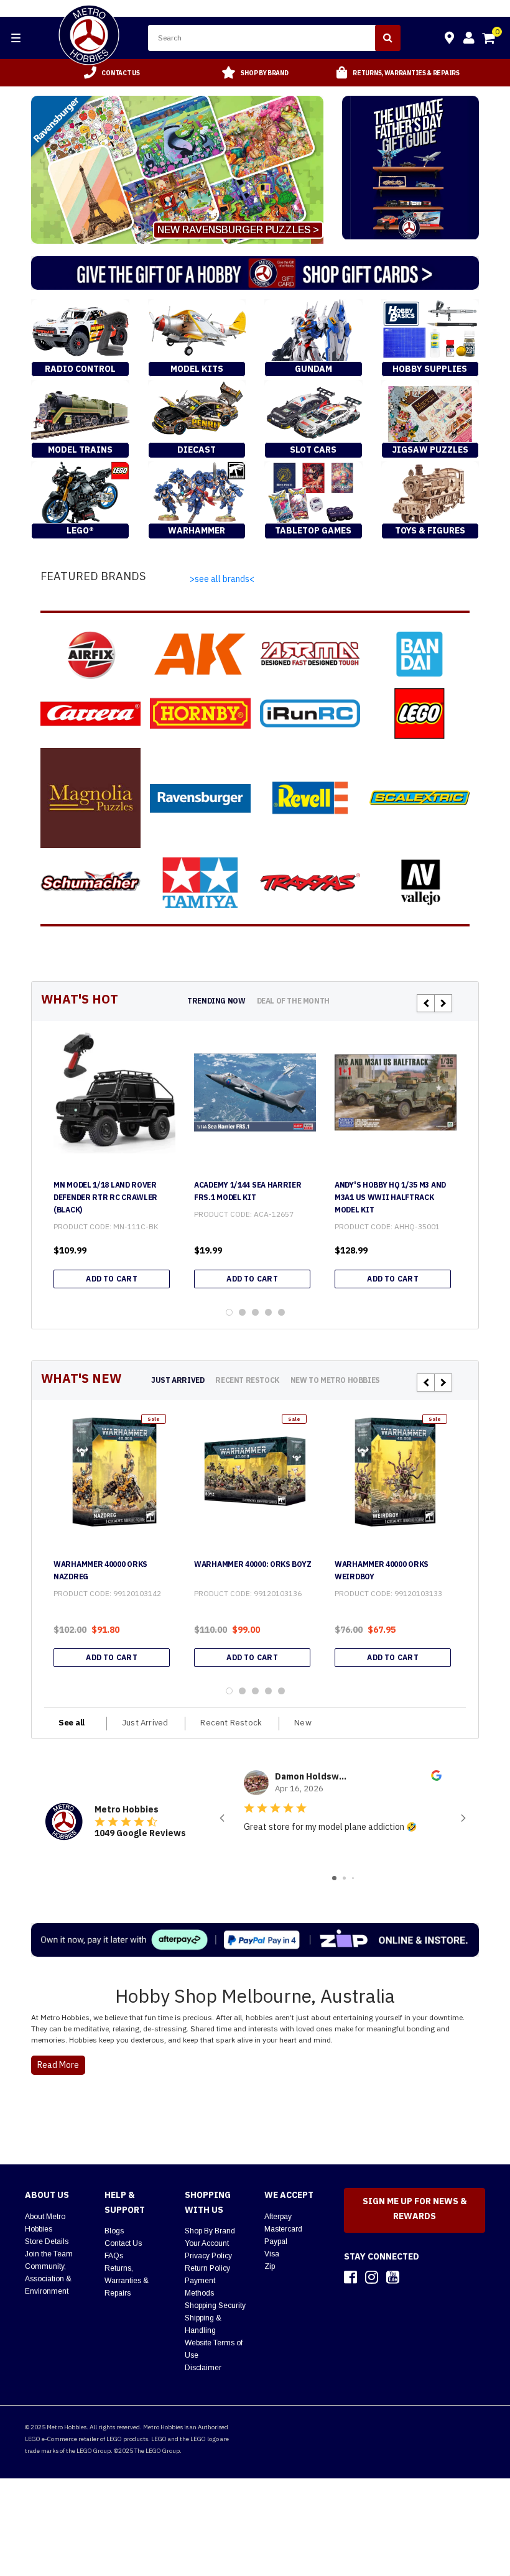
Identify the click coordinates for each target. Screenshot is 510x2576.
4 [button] (268, 1312)
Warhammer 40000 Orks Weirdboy (382, 1570)
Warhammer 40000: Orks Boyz (253, 1564)
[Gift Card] (255, 273)
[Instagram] (372, 2277)
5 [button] (281, 1312)
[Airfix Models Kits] (90, 654)
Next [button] (443, 1003)
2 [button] (242, 1312)
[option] (112, 73)
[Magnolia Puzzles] (90, 798)
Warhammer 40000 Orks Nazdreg (100, 1570)
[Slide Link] (177, 170)
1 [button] (229, 1312)
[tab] (216, 1001)
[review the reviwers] (436, 1778)
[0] (489, 40)
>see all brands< (222, 579)
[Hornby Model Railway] (200, 713)
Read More (58, 2065)
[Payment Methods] (255, 1940)
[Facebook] (350, 2277)
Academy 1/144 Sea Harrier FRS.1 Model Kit (248, 1191)
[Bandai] (420, 654)
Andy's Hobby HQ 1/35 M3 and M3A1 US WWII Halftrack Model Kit (390, 1197)
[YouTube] (393, 2277)
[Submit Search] (388, 38)
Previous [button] (426, 1003)
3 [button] (255, 1312)
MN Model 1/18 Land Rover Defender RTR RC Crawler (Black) (105, 1197)
